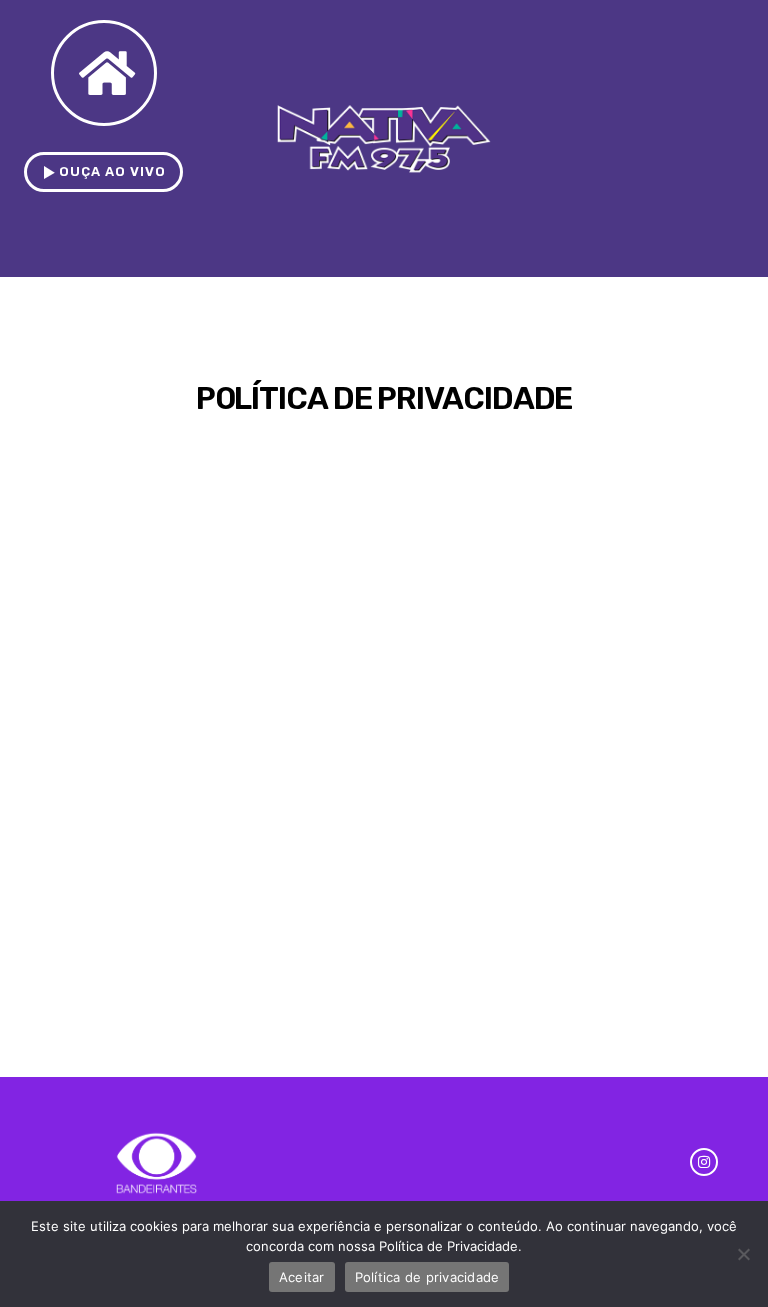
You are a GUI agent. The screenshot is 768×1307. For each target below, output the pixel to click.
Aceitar (302, 1277)
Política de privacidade (427, 1277)
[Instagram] (704, 1162)
